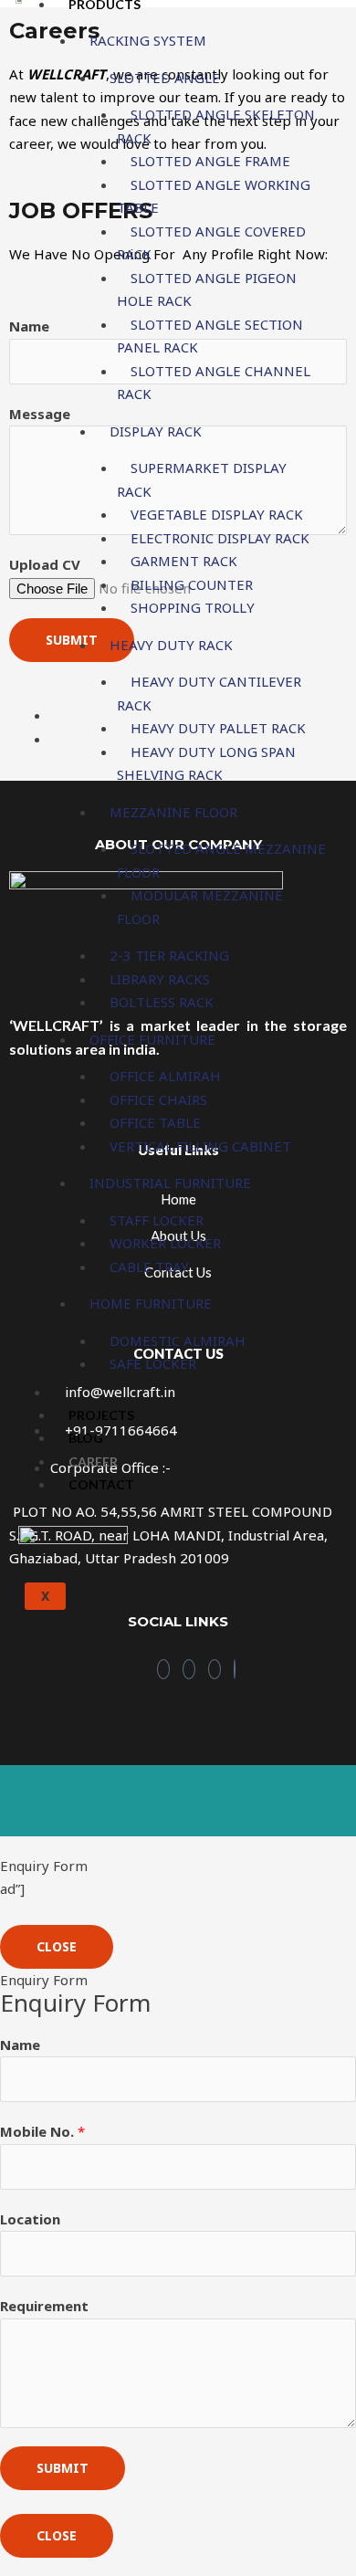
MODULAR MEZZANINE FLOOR (200, 907)
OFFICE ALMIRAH (165, 1076)
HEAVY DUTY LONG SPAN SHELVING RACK (206, 763)
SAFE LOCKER (153, 1363)
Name (20, 2045)
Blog (86, 1438)
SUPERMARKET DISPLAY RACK (202, 479)
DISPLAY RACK (156, 431)
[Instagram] (189, 1669)
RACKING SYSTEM (148, 40)
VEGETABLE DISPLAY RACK (217, 514)
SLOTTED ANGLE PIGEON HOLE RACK (207, 289)
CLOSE (57, 1946)
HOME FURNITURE (151, 1303)
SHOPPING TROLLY (193, 607)
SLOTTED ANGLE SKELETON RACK (216, 126)
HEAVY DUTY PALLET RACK (218, 728)
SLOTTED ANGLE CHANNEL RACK (214, 383)
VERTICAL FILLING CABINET (200, 1146)
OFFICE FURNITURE (152, 1039)
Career (93, 1461)
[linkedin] (215, 1669)
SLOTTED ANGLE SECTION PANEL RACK (210, 336)
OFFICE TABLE (155, 1122)
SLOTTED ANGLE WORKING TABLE (214, 196)
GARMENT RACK (184, 561)
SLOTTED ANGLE (165, 78)
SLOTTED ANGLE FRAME (210, 161)
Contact (101, 1484)
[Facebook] (163, 1669)
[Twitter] (235, 1669)
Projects (101, 1415)
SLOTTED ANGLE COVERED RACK (211, 243)
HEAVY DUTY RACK (171, 645)
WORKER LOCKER (165, 1243)
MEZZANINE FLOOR (173, 812)
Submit (63, 2468)
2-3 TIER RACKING (169, 955)
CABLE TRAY (149, 1267)
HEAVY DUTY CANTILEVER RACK (209, 693)
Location (30, 2219)
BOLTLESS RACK (162, 1002)
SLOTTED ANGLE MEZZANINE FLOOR (221, 860)
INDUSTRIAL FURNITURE (170, 1183)
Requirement (44, 2306)
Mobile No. (42, 2131)
